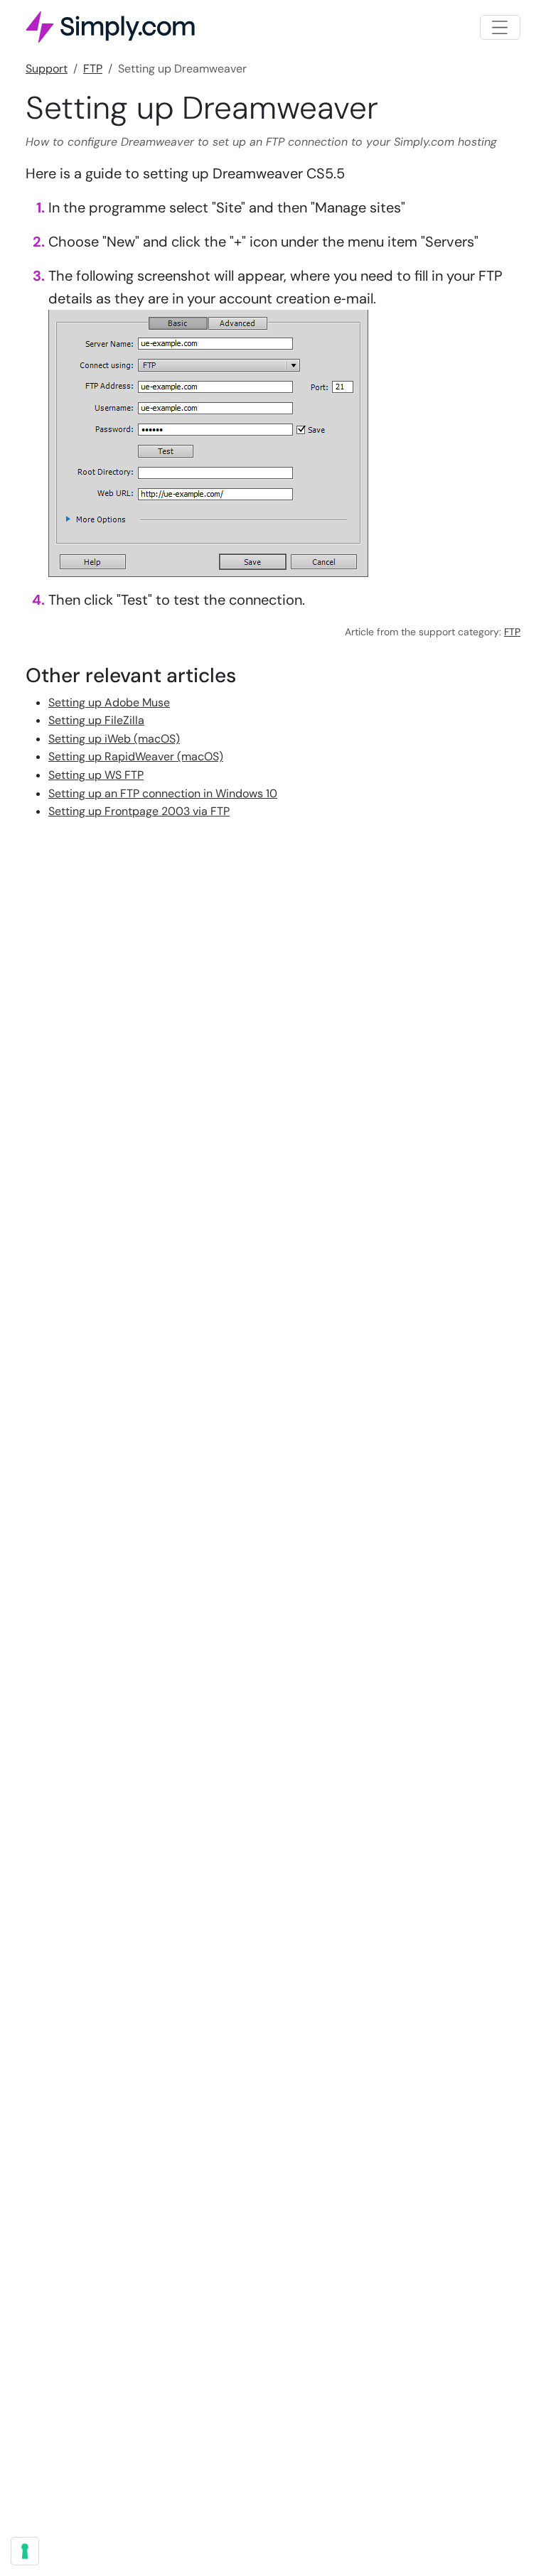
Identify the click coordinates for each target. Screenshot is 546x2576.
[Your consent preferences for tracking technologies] (25, 2551)
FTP (93, 69)
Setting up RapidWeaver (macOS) (136, 756)
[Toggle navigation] (500, 27)
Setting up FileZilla (96, 720)
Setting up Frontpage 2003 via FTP (139, 811)
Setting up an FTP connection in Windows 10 (163, 793)
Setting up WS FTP (96, 775)
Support (47, 69)
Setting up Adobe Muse (109, 702)
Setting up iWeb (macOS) (114, 739)
